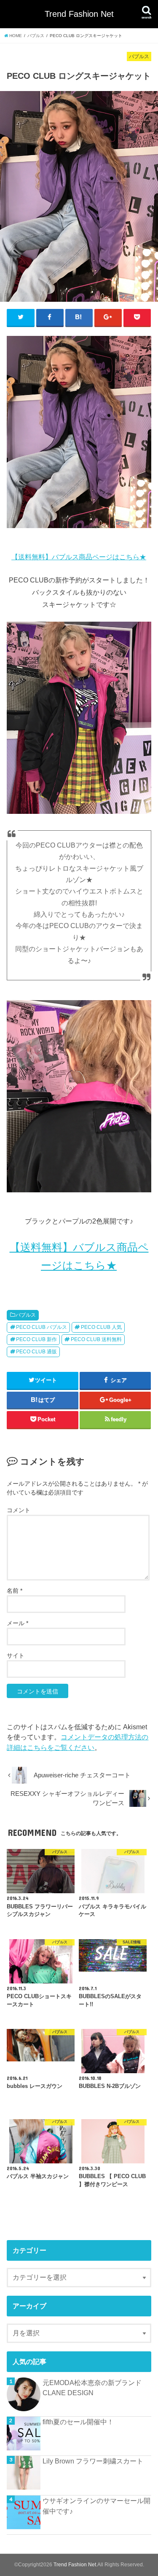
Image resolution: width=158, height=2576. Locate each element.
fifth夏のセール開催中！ (78, 2422)
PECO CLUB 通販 (36, 1352)
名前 (15, 1591)
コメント (19, 1510)
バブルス (26, 1315)
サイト (16, 1656)
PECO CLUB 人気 (101, 1327)
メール (17, 1623)
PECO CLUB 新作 (36, 1339)
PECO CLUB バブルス (42, 1327)
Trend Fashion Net (79, 14)
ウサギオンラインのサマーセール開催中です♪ (96, 2506)
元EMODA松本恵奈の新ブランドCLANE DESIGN (92, 2388)
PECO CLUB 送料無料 (96, 1339)
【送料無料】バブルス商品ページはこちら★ (79, 557)
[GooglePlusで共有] (108, 317)
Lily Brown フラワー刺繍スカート (93, 2461)
